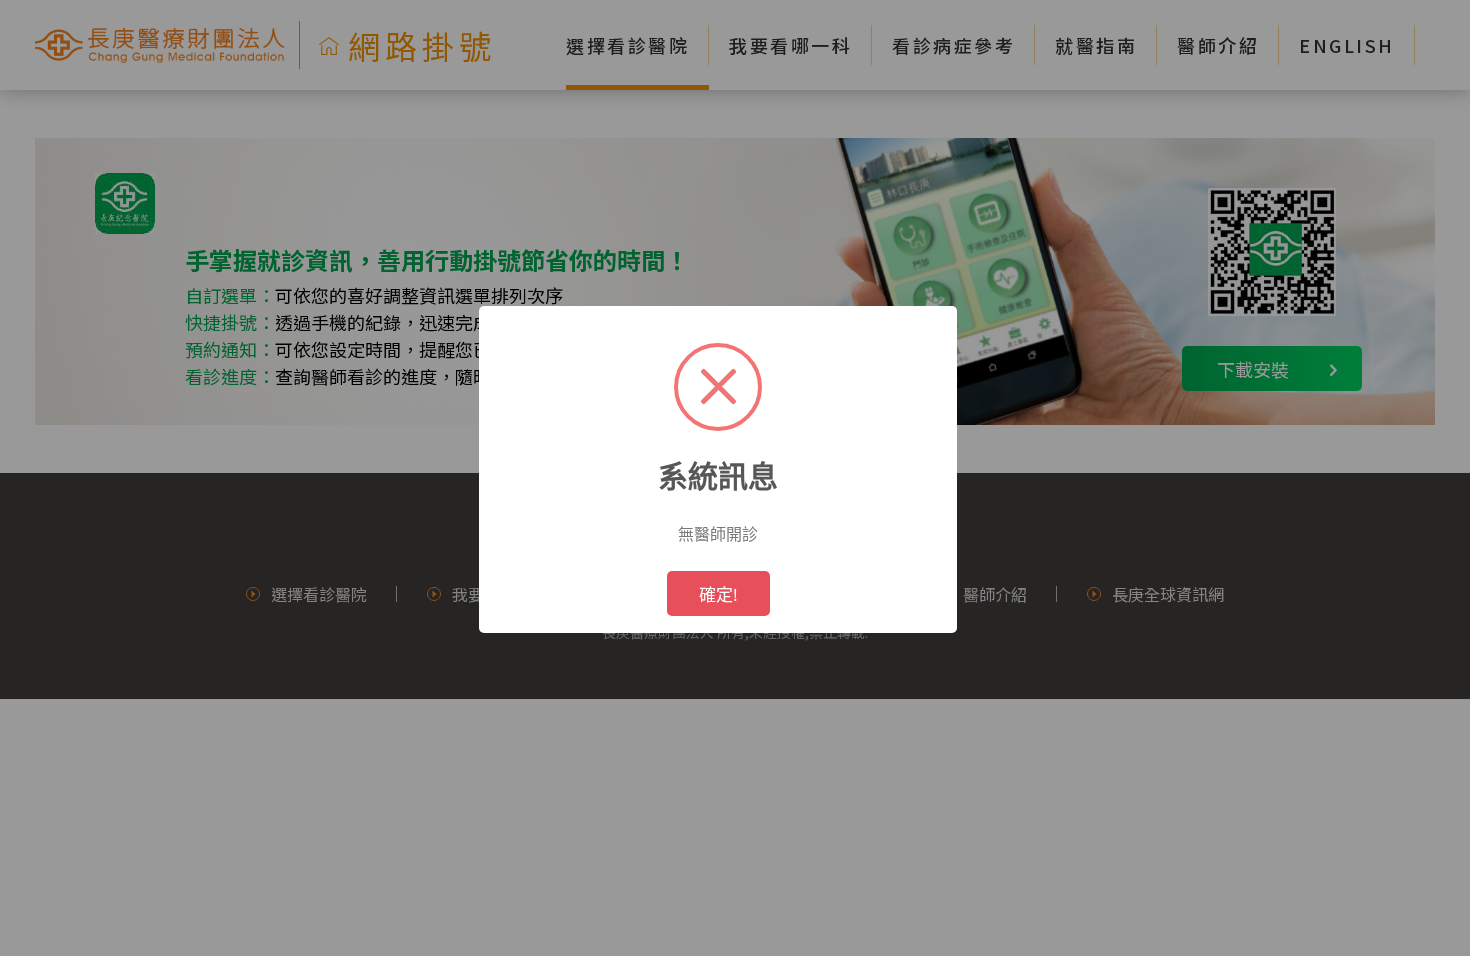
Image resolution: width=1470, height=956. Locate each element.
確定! (718, 594)
